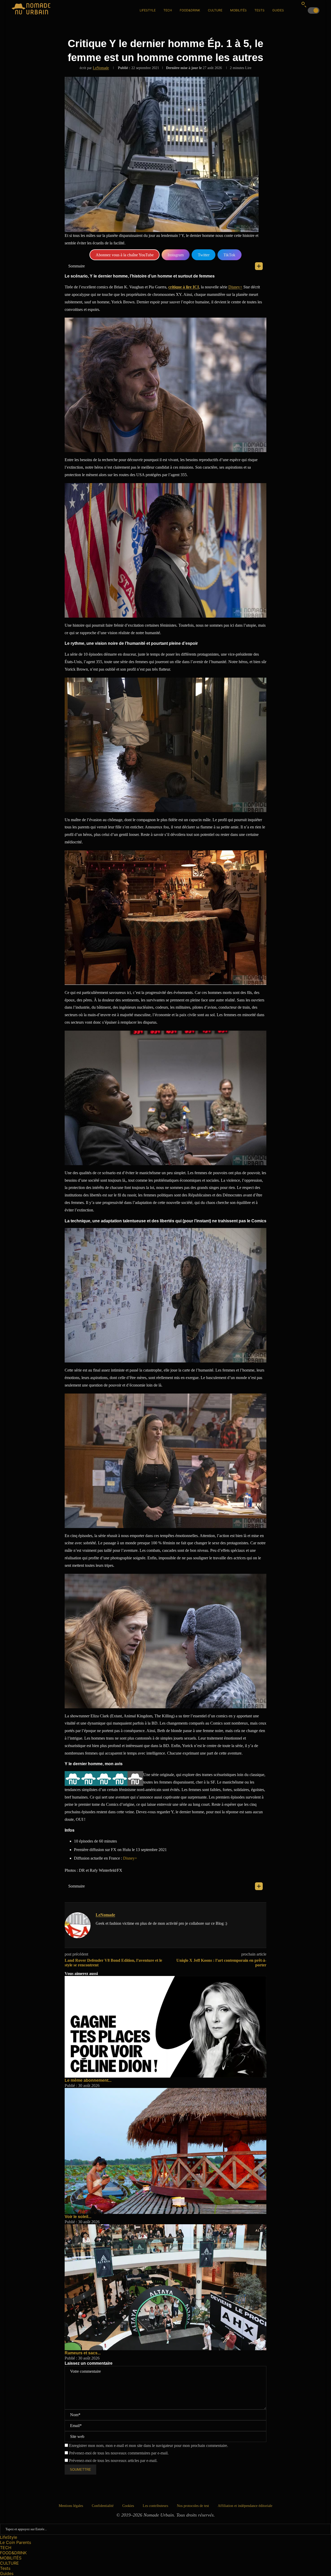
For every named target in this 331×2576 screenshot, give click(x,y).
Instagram (176, 255)
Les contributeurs (155, 2506)
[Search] (304, 4)
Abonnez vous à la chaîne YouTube (125, 255)
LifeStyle (148, 10)
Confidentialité (103, 2506)
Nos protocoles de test (193, 2506)
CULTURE (215, 10)
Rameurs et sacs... (83, 2353)
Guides (278, 10)
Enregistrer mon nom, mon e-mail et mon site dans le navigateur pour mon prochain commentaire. (149, 2446)
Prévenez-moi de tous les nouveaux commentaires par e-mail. (119, 2453)
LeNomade (101, 68)
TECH (168, 10)
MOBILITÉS (238, 10)
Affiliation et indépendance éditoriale (245, 2506)
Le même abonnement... (88, 2080)
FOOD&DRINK (190, 10)
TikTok (229, 255)
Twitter (204, 255)
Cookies (128, 2506)
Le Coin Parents (16, 2542)
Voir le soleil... (78, 2217)
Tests (259, 10)
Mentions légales (71, 2506)
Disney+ (235, 287)
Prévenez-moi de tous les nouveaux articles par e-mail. (113, 2461)
